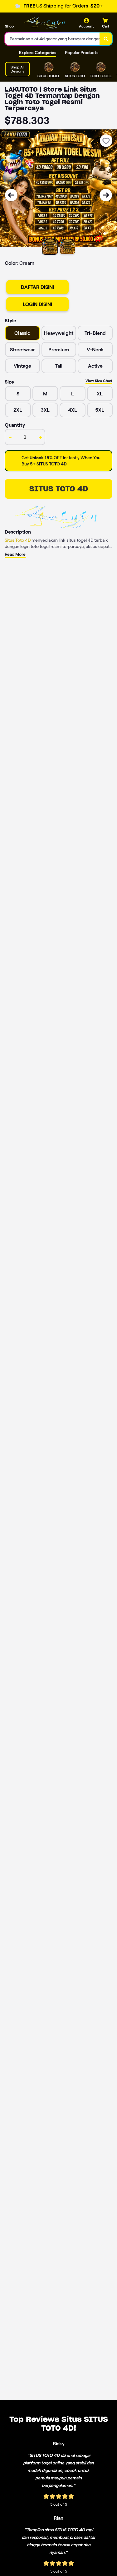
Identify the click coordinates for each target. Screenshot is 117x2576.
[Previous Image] (11, 195)
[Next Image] (106, 195)
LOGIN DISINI (37, 304)
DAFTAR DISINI (37, 287)
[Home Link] (42, 23)
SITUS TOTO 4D (59, 489)
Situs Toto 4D (18, 540)
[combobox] (52, 39)
